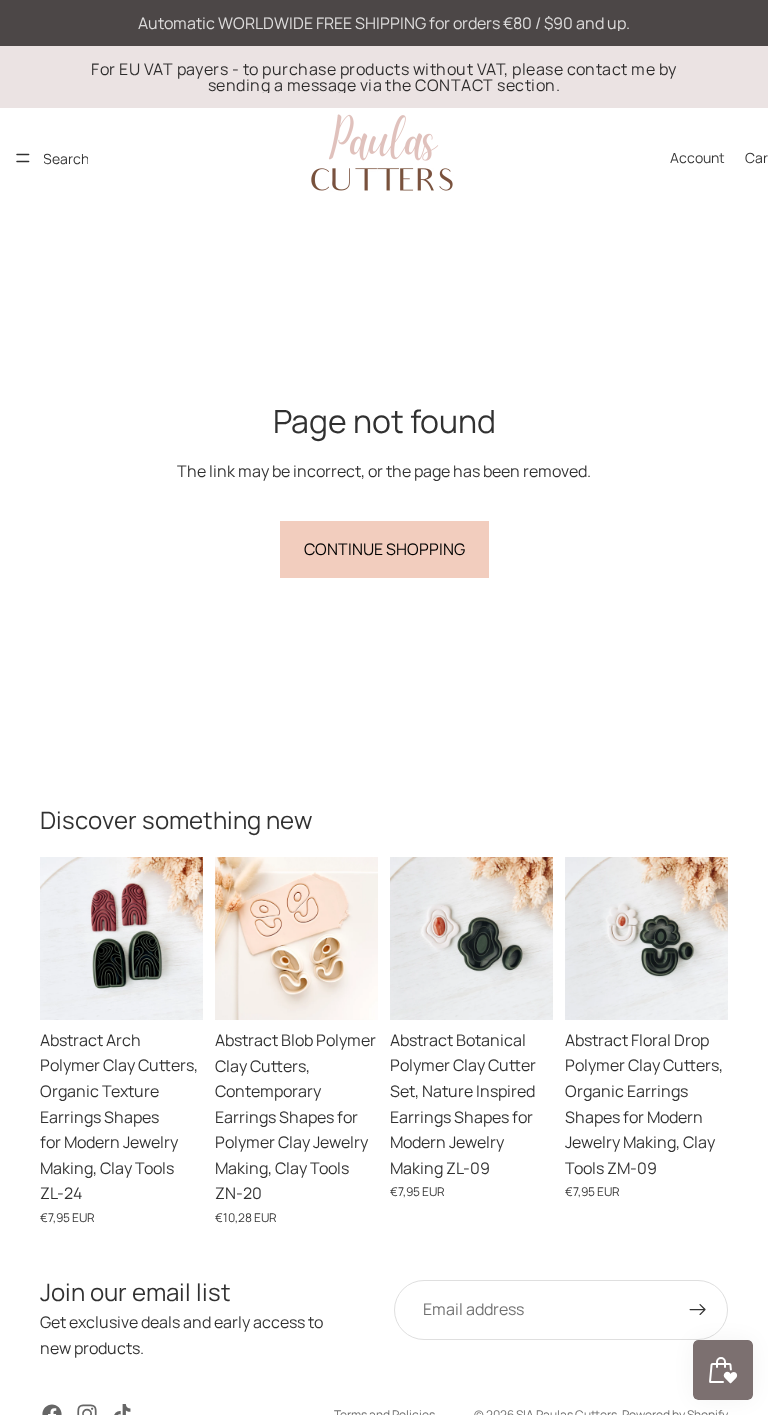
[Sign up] (698, 1310)
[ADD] (172, 989)
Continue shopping (384, 549)
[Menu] (23, 158)
